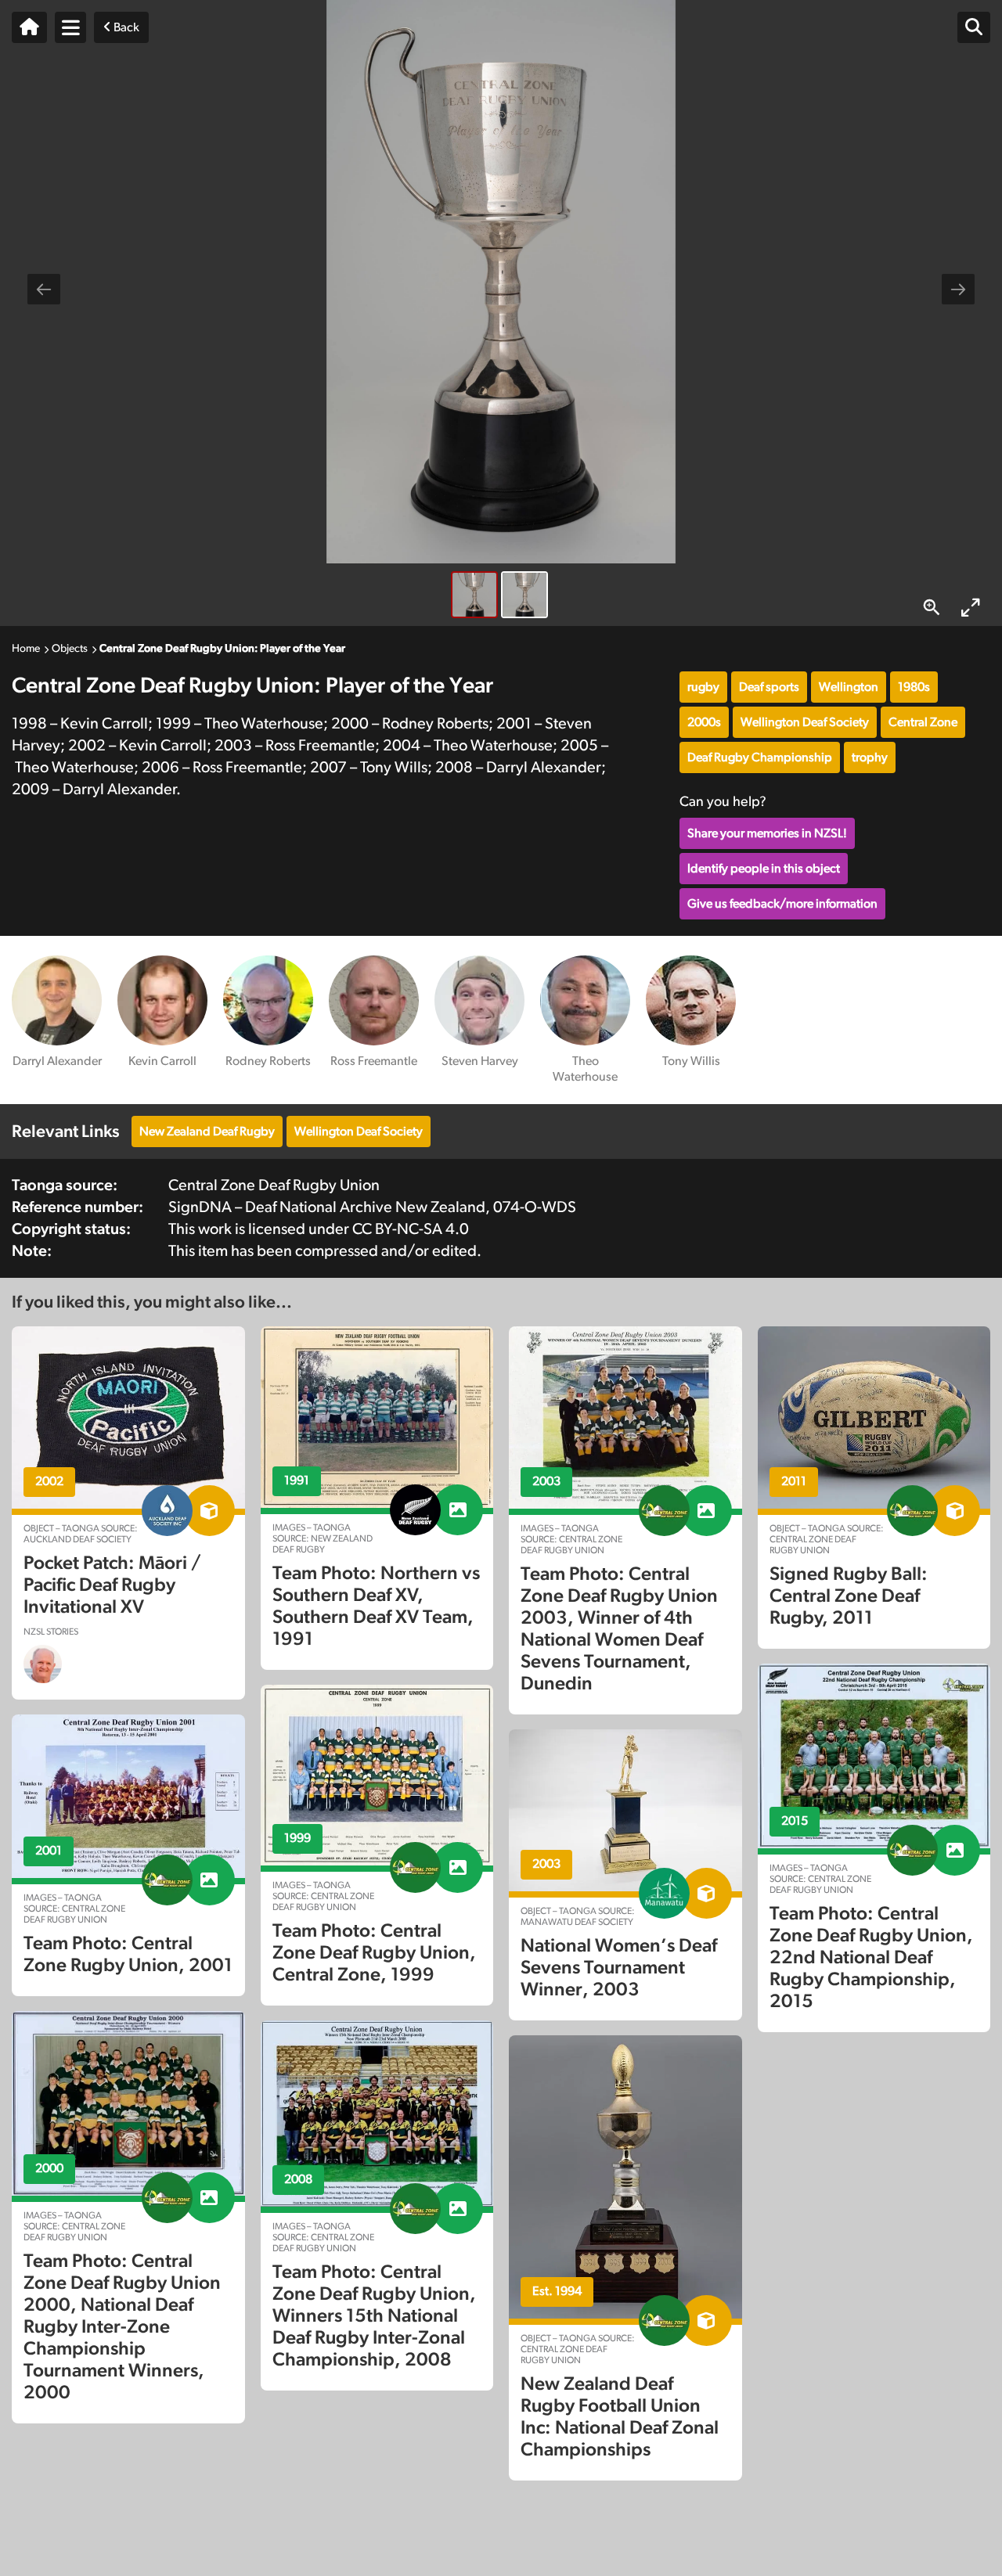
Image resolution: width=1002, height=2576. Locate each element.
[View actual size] (932, 608)
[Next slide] (958, 289)
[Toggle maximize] (971, 608)
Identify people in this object (764, 869)
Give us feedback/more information (782, 904)
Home (26, 649)
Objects (70, 649)
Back (125, 27)
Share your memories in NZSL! (767, 833)
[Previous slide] (44, 289)
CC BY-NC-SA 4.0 (411, 1229)
